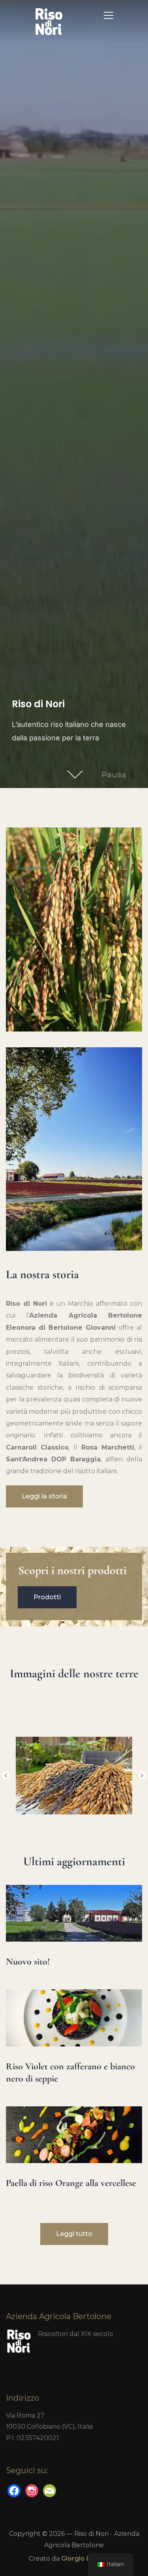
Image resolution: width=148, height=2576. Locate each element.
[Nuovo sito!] (74, 1891)
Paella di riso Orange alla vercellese (71, 2183)
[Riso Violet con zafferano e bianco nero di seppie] (74, 1995)
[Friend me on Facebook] (14, 2490)
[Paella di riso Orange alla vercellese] (74, 2112)
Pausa (114, 775)
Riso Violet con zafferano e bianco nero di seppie (70, 2072)
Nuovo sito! (28, 1962)
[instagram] (32, 2490)
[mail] (50, 2490)
